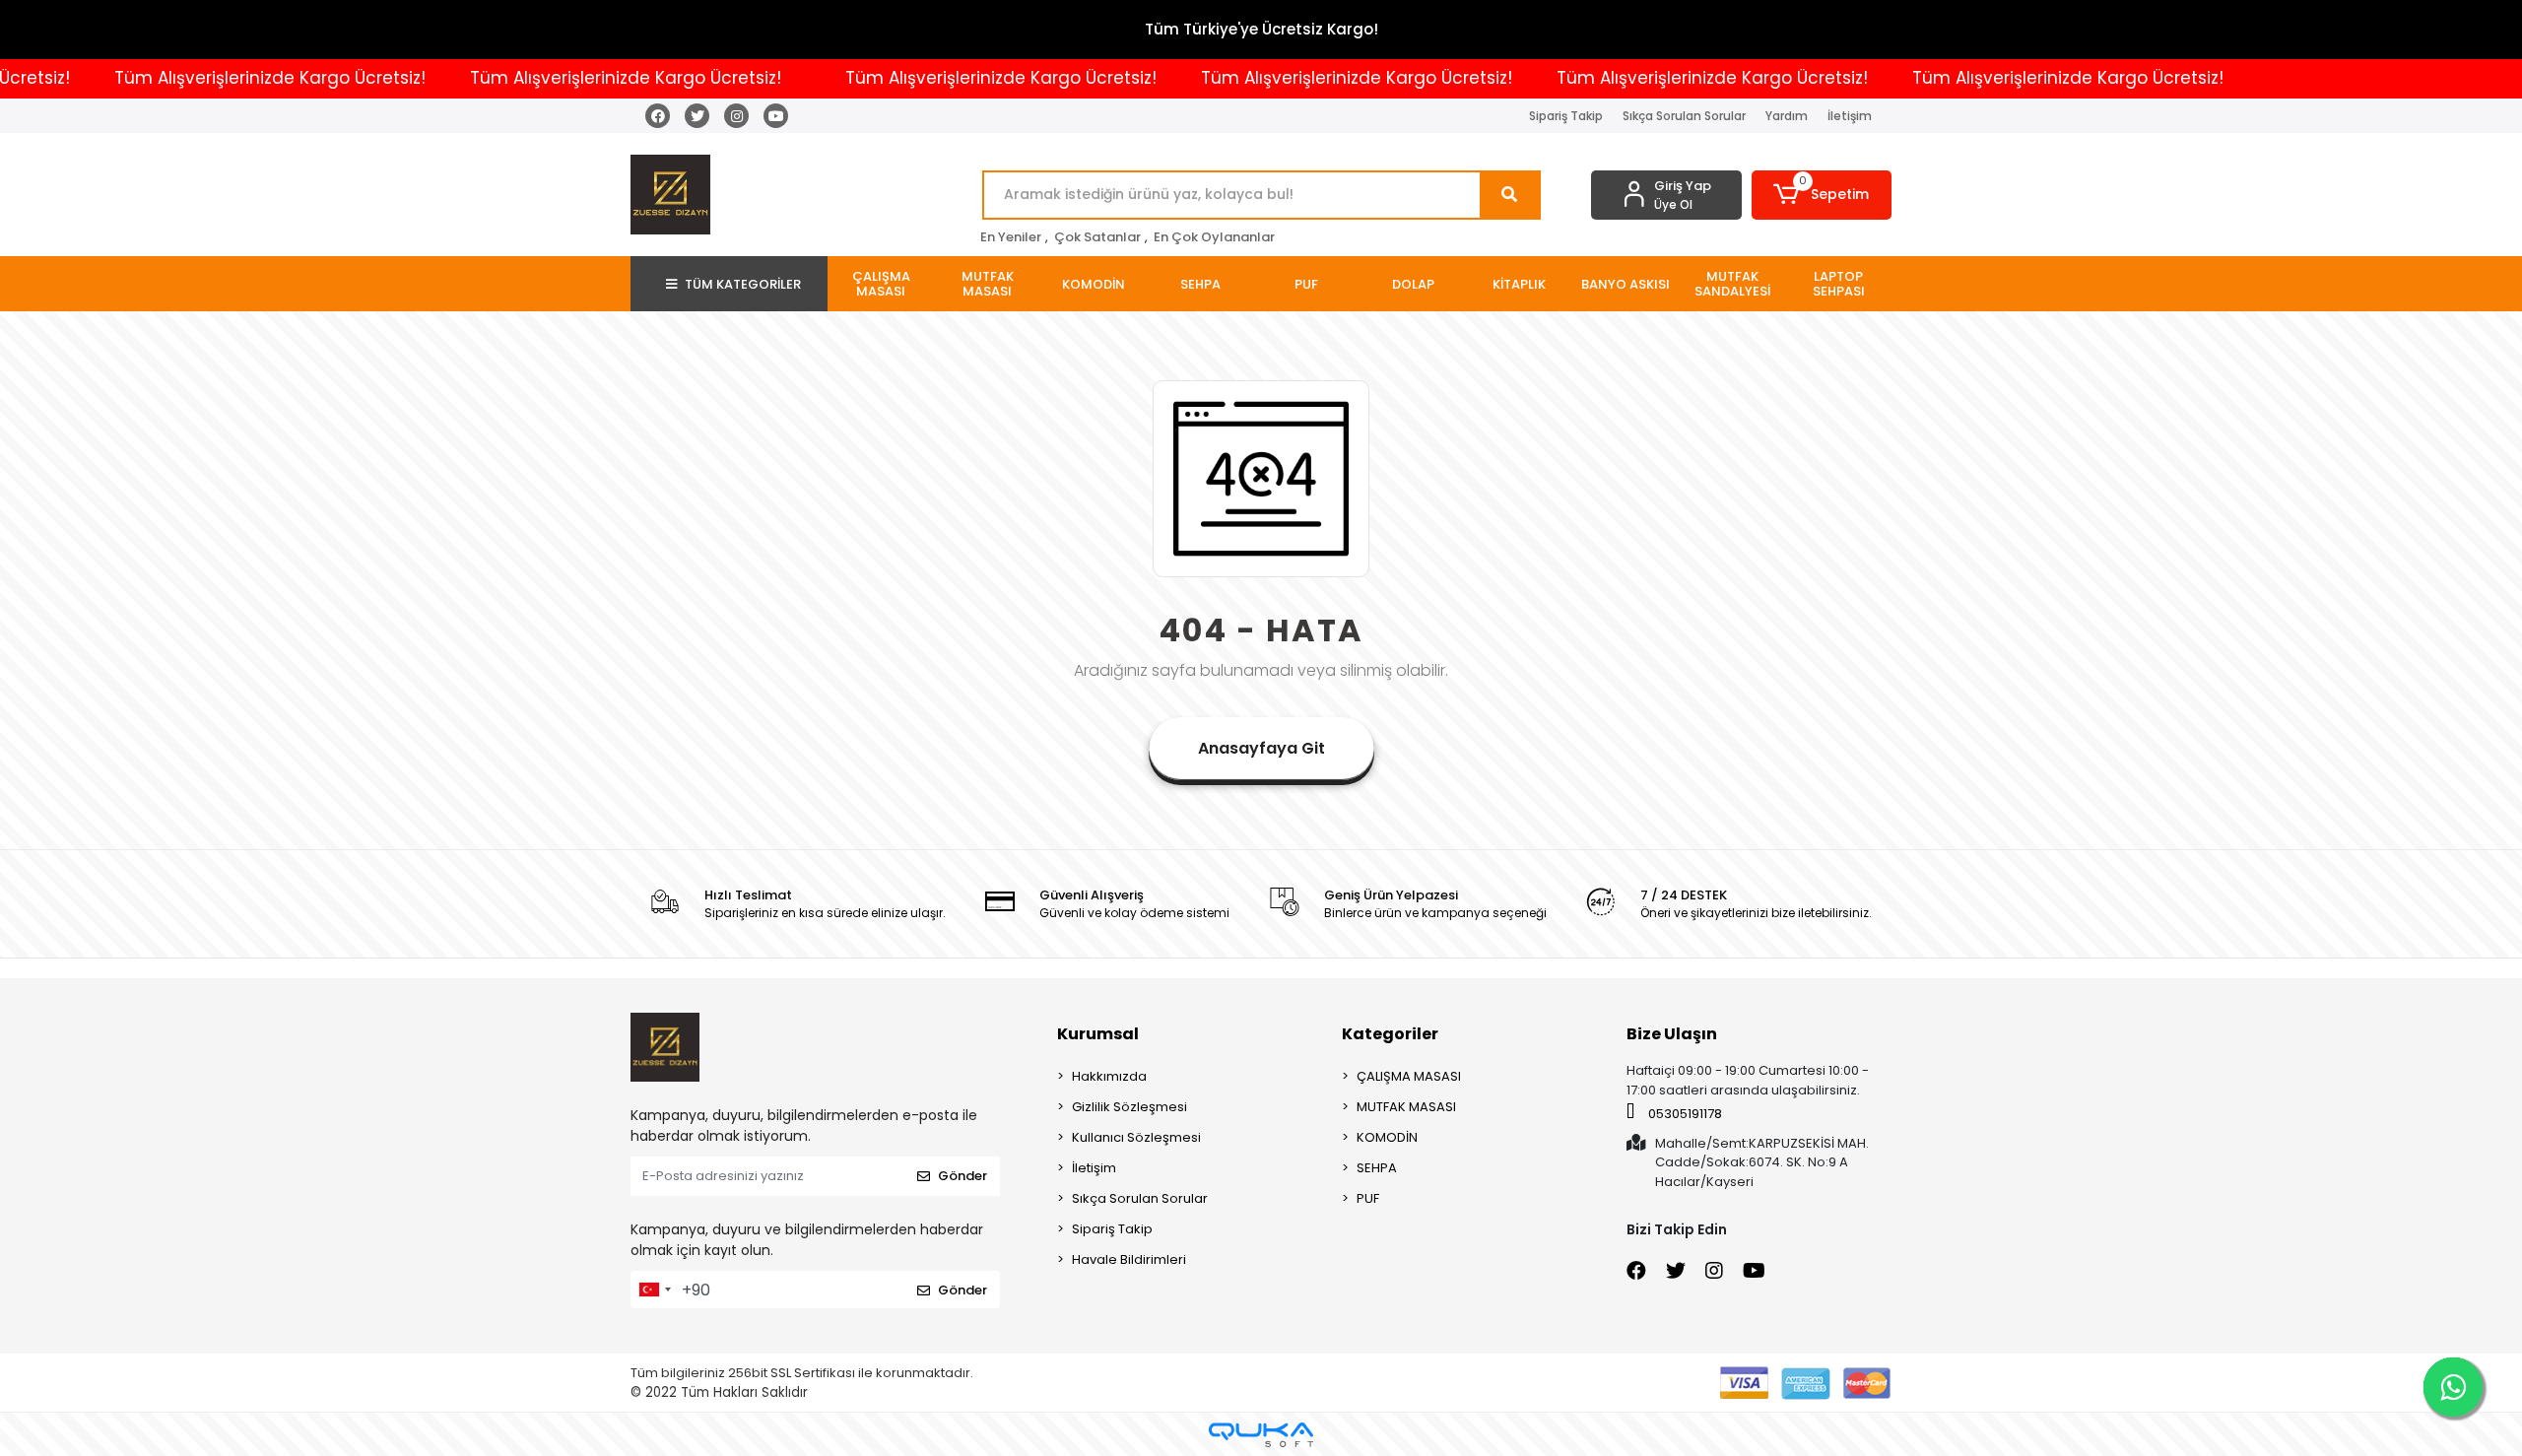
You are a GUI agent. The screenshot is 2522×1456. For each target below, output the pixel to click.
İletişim (1850, 116)
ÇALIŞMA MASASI (1409, 1076)
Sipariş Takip (1566, 116)
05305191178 (1684, 1114)
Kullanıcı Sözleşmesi (1136, 1137)
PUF (1368, 1198)
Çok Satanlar (1097, 237)
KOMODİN (1387, 1137)
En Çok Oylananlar (1214, 237)
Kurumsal (1098, 1034)
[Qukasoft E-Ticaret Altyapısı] (1261, 1435)
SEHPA (1377, 1168)
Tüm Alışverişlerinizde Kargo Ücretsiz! (224, 78)
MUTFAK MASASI (1406, 1107)
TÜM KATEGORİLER (743, 284)
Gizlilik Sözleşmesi (1129, 1107)
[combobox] (654, 1290)
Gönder (962, 1176)
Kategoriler (1390, 1034)
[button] (1822, 195)
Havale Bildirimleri (1129, 1259)
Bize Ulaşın (1672, 1034)
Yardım (1787, 116)
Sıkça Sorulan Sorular (1684, 116)
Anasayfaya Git (1261, 748)
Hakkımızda (1109, 1076)
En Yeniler (1011, 237)
